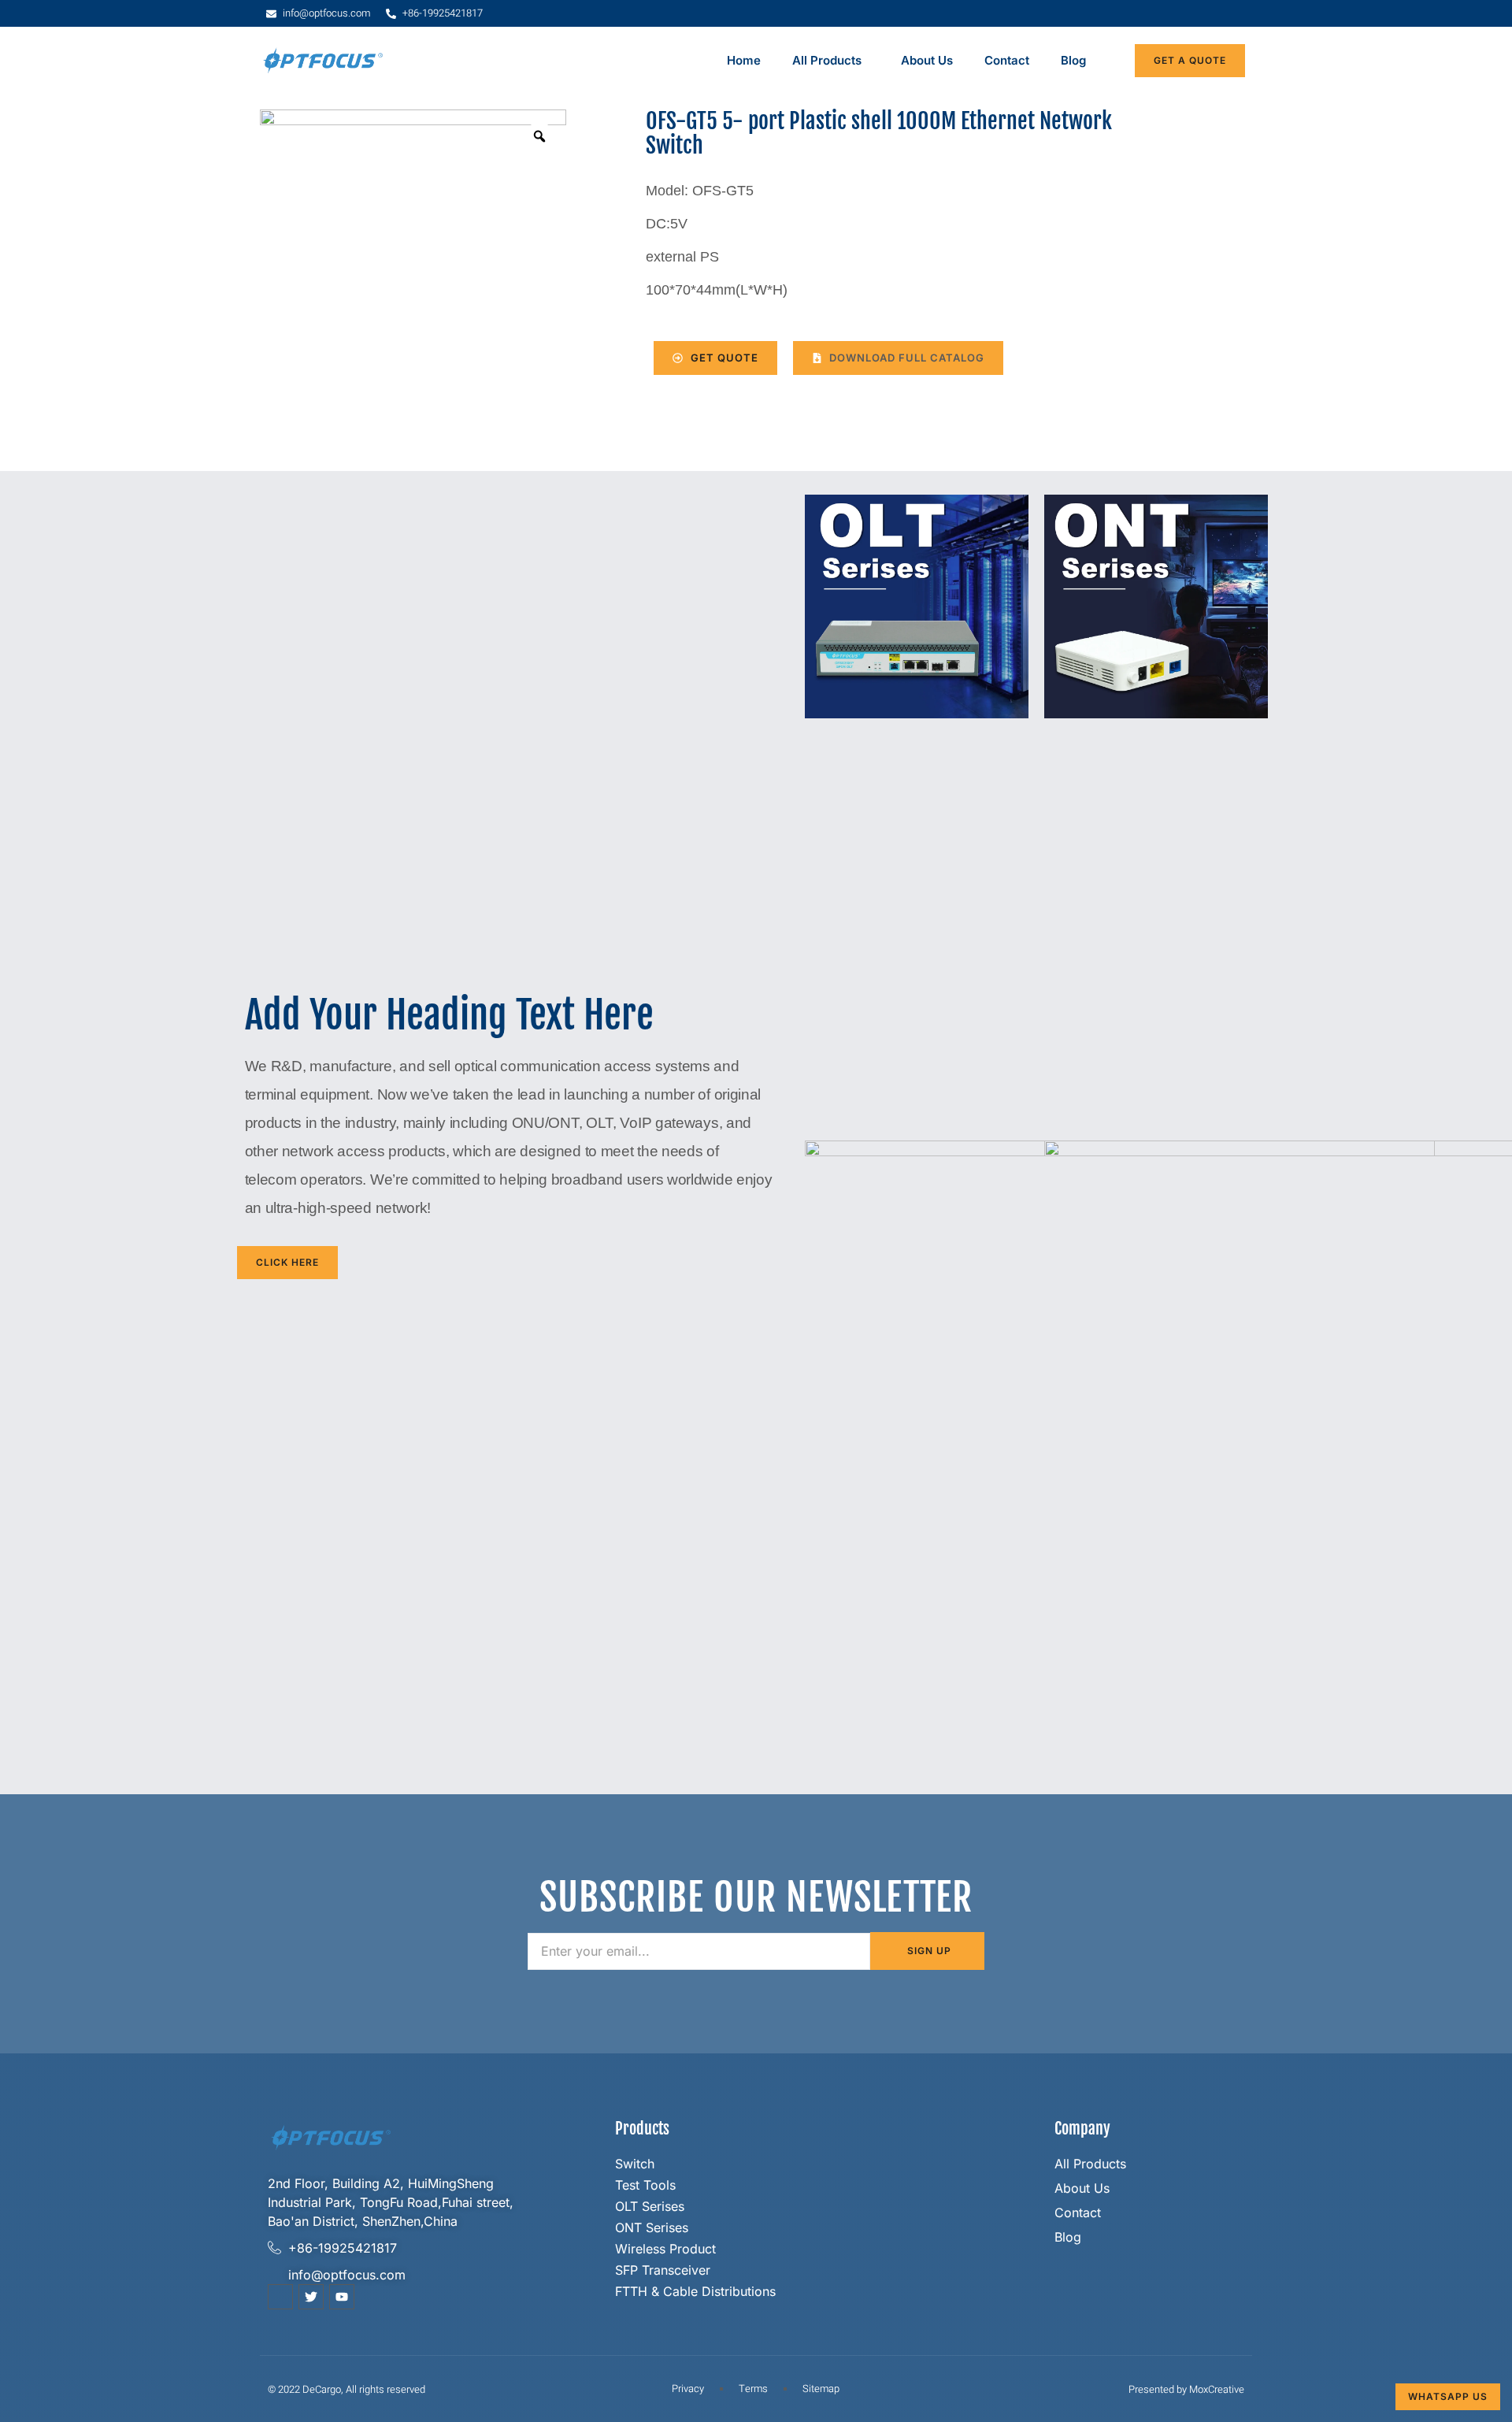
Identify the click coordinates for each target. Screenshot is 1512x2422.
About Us (927, 60)
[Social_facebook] (280, 2297)
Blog (1073, 60)
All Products (827, 60)
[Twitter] (311, 2297)
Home (744, 60)
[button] (898, 358)
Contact (1007, 60)
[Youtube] (342, 2297)
